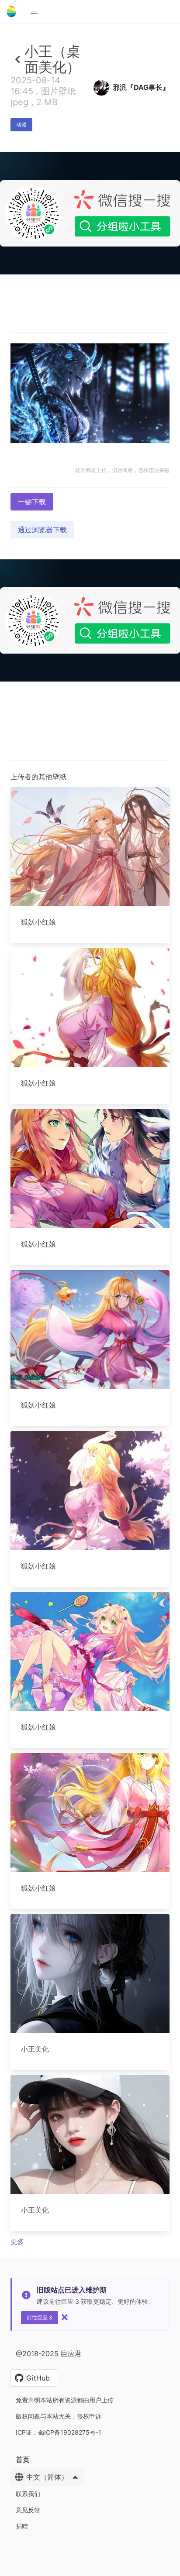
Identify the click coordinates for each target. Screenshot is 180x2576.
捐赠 (22, 2526)
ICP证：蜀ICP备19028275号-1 (59, 2432)
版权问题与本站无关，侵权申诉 (59, 2416)
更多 (17, 2241)
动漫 (21, 125)
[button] (34, 11)
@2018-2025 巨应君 (49, 2353)
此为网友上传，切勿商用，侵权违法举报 (122, 470)
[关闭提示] (65, 2317)
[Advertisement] (90, 367)
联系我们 (28, 2494)
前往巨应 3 (40, 2317)
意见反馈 (28, 2510)
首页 (23, 2460)
